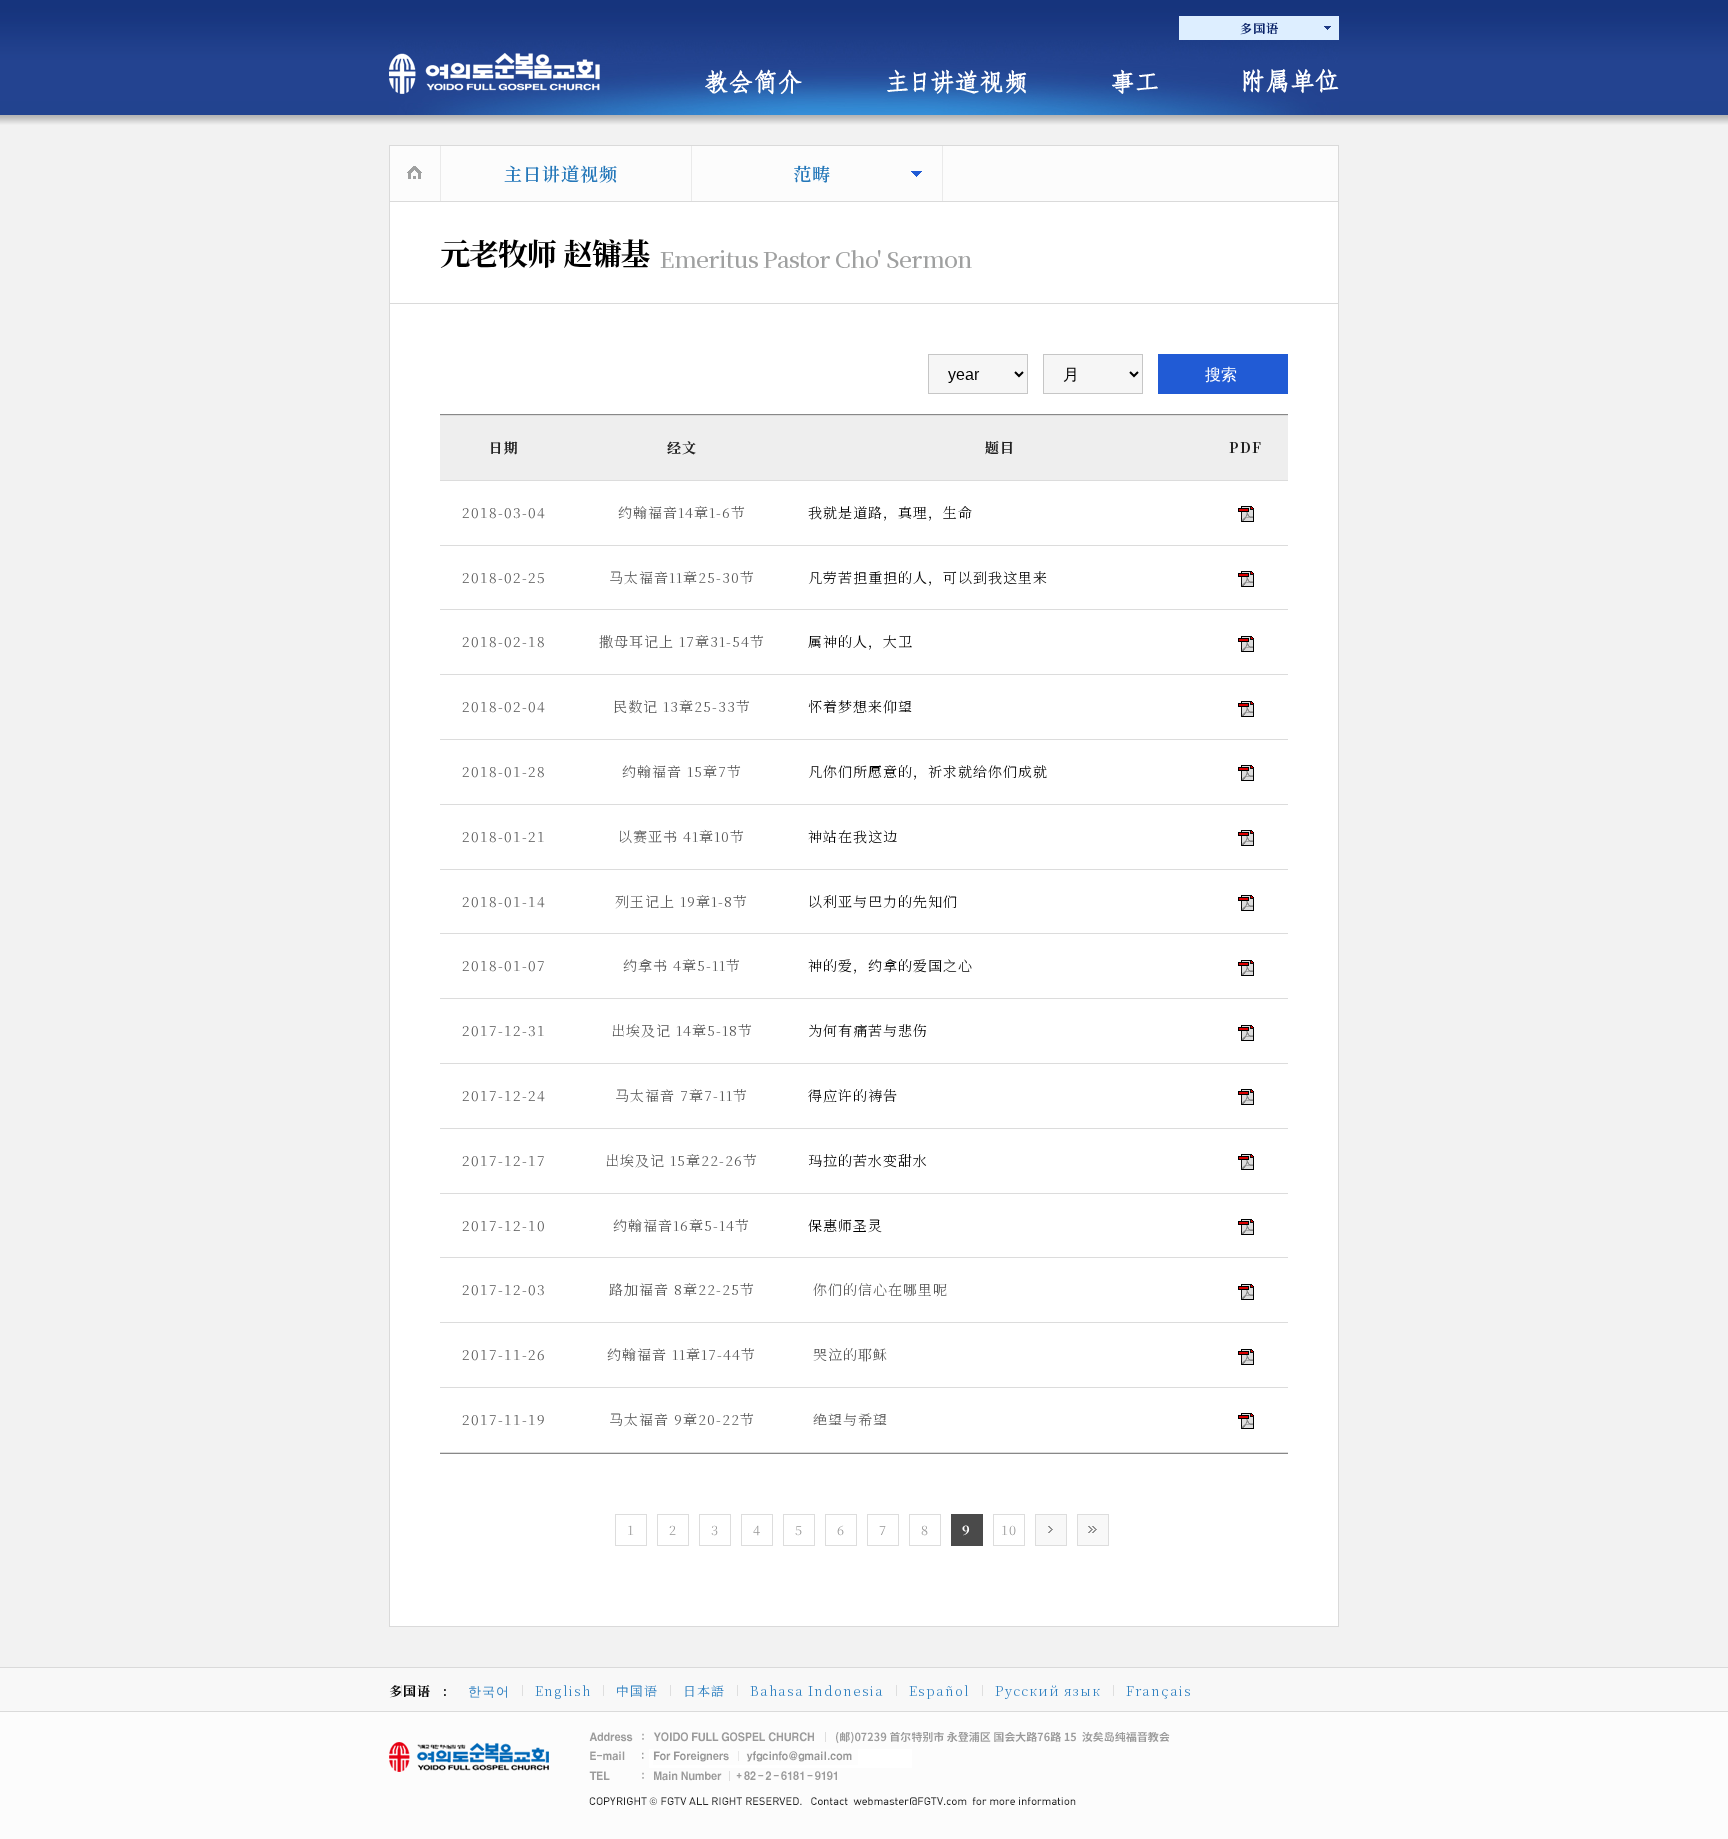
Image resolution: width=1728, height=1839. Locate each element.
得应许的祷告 (853, 1095)
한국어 (489, 1690)
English (563, 1690)
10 (1009, 1529)
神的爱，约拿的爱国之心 (890, 965)
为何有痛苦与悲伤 (868, 1030)
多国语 (1259, 27)
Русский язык (1048, 1690)
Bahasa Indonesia (817, 1690)
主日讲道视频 (561, 173)
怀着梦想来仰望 (860, 706)
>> (1093, 1530)
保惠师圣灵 (845, 1225)
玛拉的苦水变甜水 (868, 1160)
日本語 (704, 1690)
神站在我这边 (853, 836)
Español (939, 1690)
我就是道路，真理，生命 (890, 512)
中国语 (637, 1690)
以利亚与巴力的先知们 (883, 901)
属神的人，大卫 (860, 641)
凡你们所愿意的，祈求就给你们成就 (928, 771)
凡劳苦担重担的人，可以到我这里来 (928, 577)
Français (1159, 1690)
